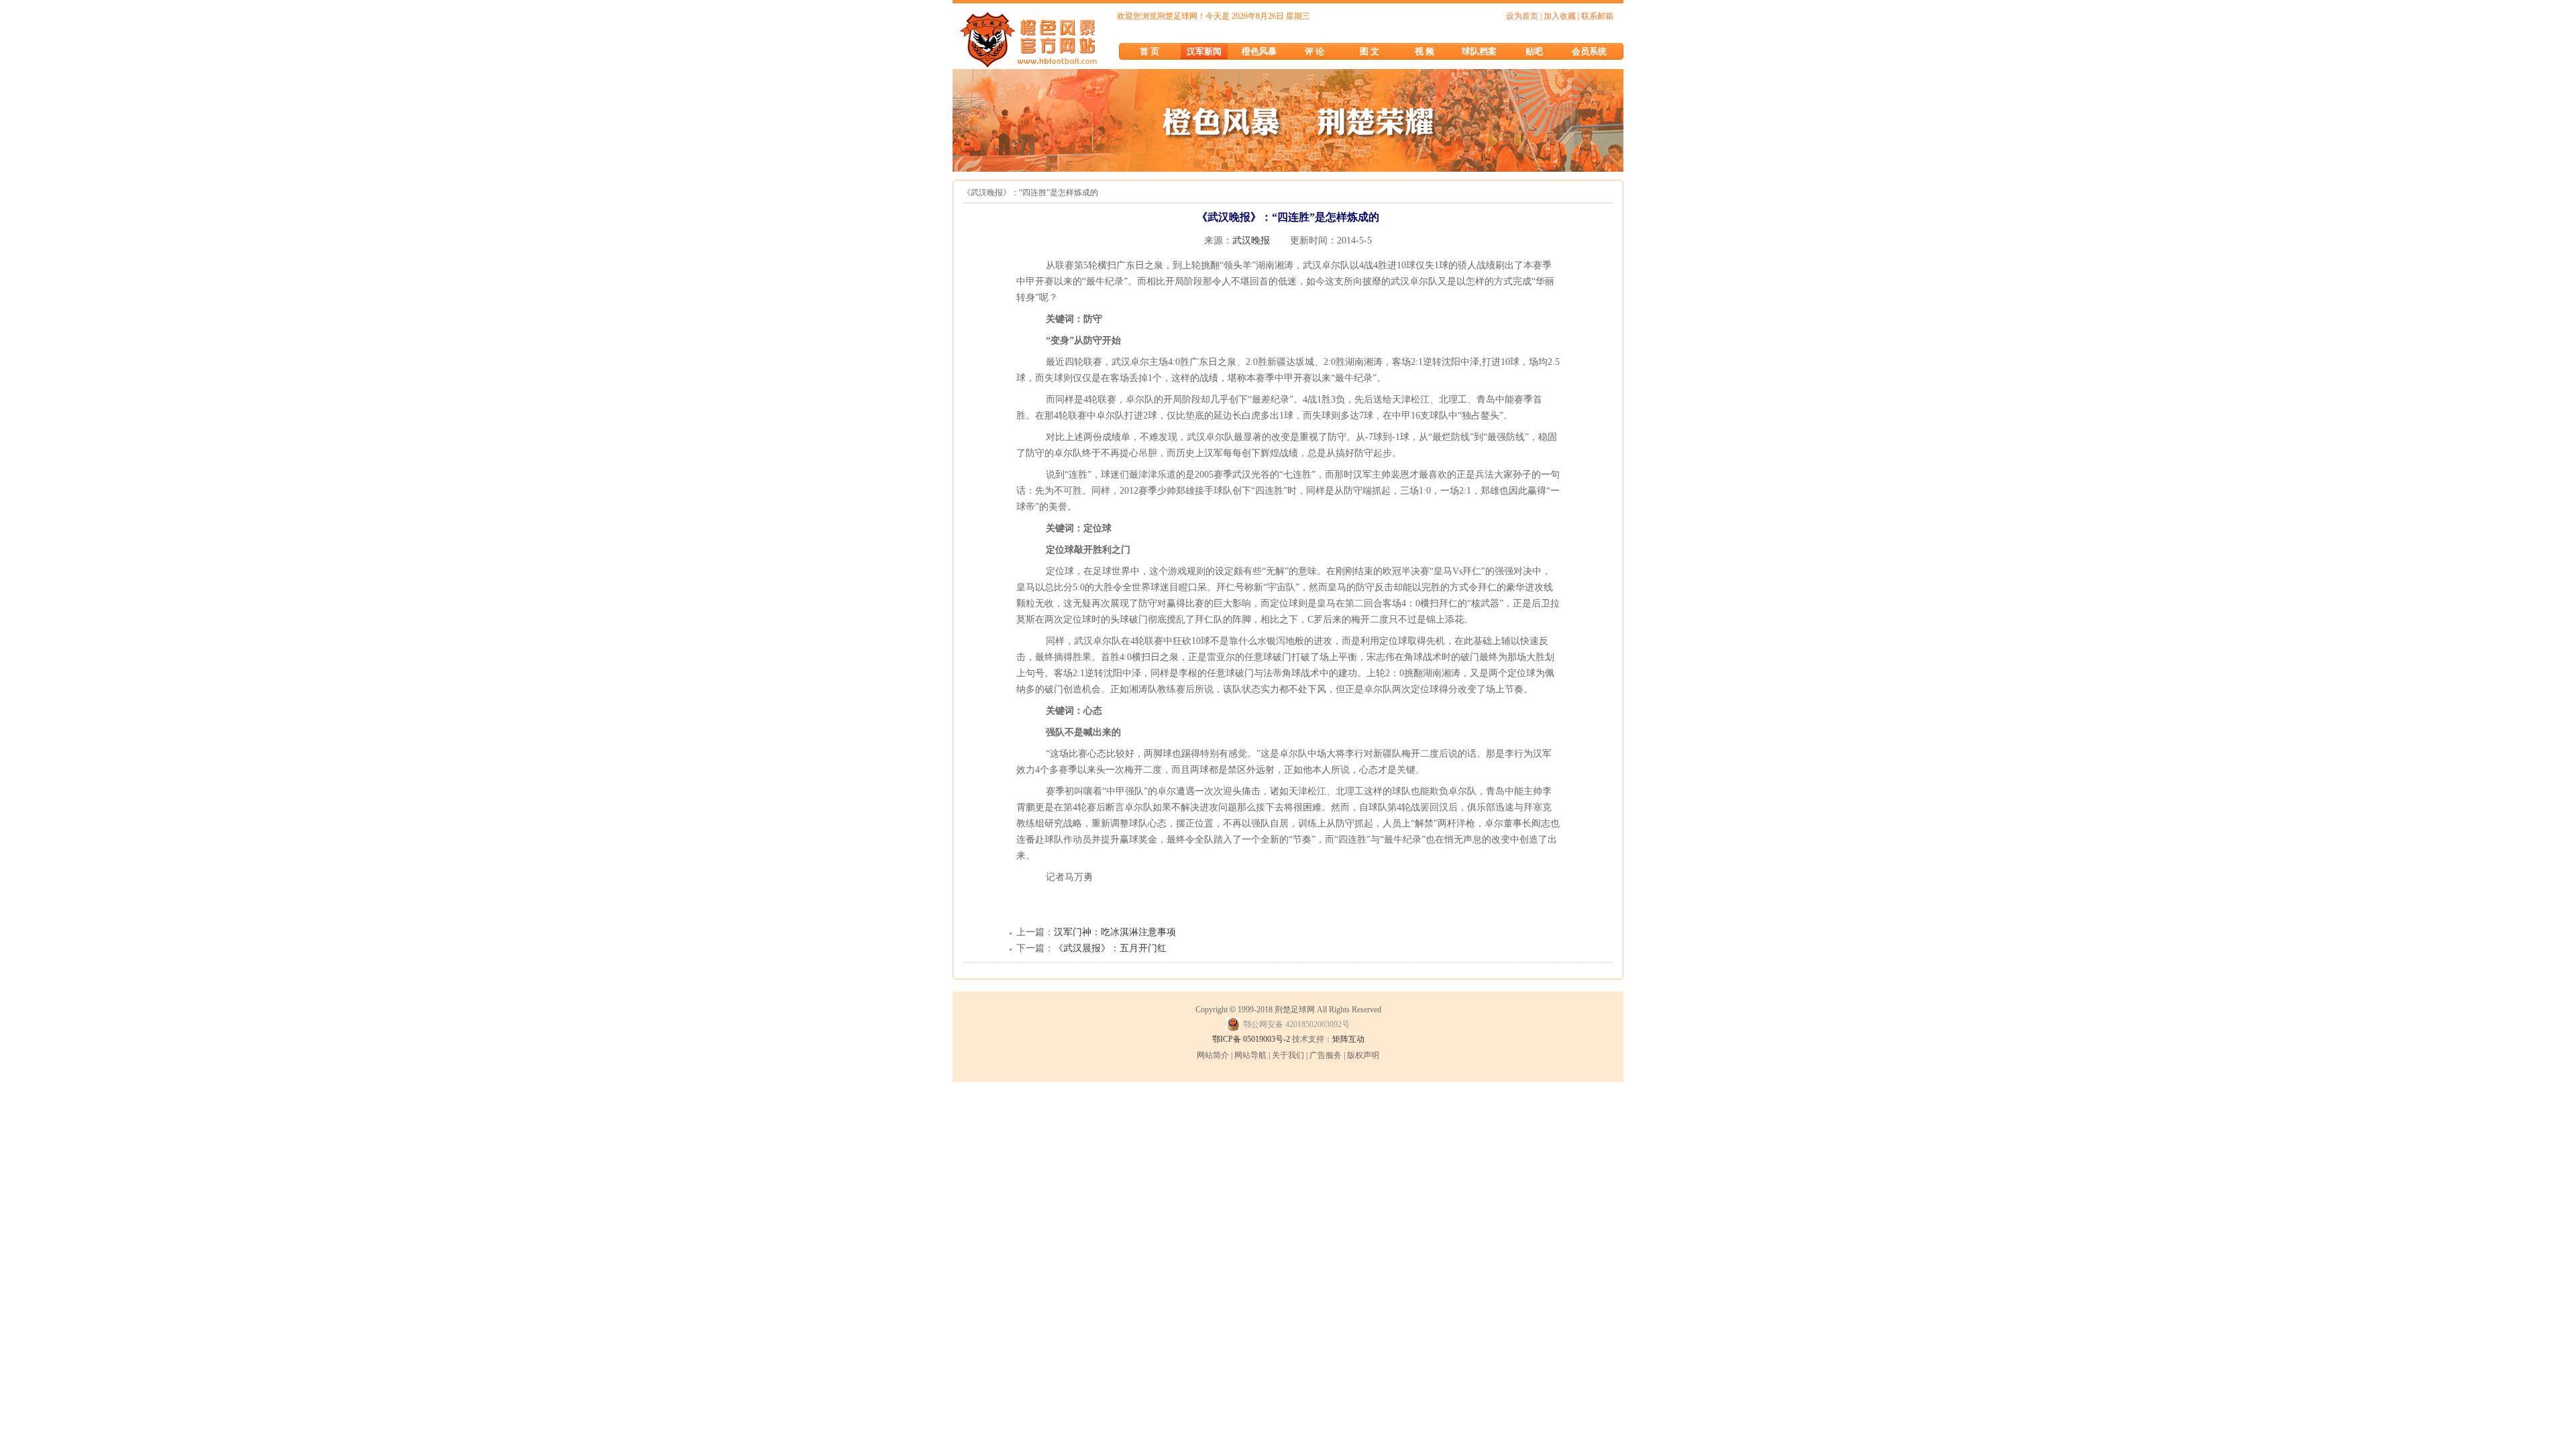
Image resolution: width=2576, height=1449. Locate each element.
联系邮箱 (1597, 16)
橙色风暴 (1259, 51)
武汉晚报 (1251, 240)
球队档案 (1479, 51)
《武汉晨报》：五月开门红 (1110, 948)
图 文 (1370, 51)
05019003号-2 (1267, 1039)
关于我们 (1288, 1055)
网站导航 (1250, 1055)
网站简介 (1213, 1055)
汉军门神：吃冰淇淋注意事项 (1115, 932)
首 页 (1149, 51)
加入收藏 (1560, 16)
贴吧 (1534, 51)
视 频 (1425, 51)
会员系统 (1589, 51)
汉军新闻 (1204, 51)
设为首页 (1522, 16)
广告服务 (1326, 1055)
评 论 (1314, 51)
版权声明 (1363, 1055)
